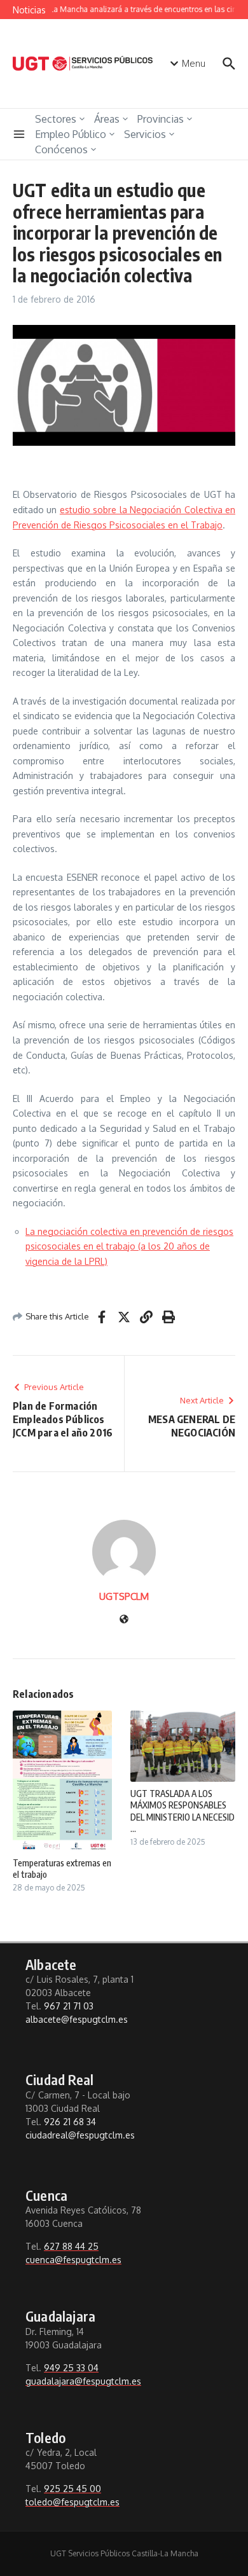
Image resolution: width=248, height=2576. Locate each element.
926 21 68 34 (70, 2122)
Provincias (161, 119)
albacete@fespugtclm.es (77, 2019)
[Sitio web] (124, 1620)
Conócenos (61, 149)
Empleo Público (71, 134)
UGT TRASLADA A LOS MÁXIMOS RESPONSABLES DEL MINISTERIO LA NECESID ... (183, 1811)
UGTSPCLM (124, 1596)
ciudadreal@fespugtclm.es (80, 2135)
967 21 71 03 (69, 2006)
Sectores (56, 119)
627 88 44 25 (71, 2246)
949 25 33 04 (71, 2368)
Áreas (107, 119)
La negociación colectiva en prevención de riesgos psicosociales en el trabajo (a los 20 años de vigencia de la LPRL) (129, 1246)
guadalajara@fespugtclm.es (83, 2381)
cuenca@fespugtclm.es (73, 2260)
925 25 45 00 (72, 2489)
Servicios (145, 134)
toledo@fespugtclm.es (72, 2502)
